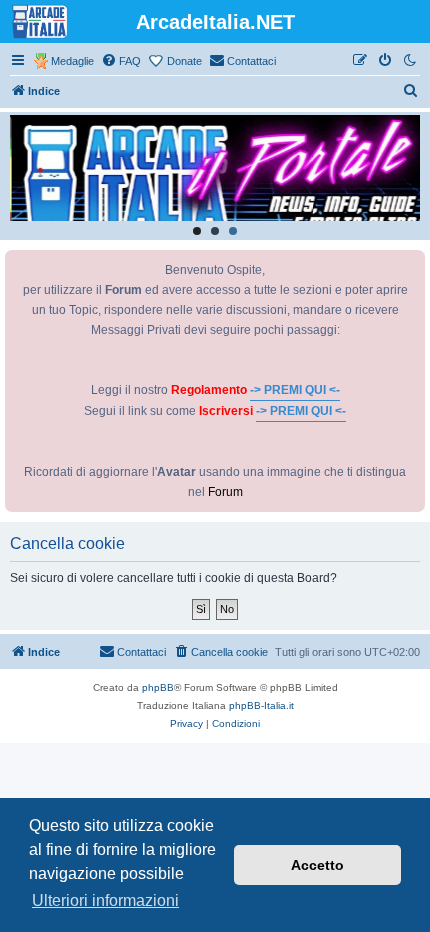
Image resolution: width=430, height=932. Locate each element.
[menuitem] (121, 61)
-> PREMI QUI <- (295, 390)
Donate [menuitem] (184, 61)
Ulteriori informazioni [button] (105, 900)
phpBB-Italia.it (261, 705)
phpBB (158, 687)
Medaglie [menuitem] (72, 61)
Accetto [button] (317, 865)
